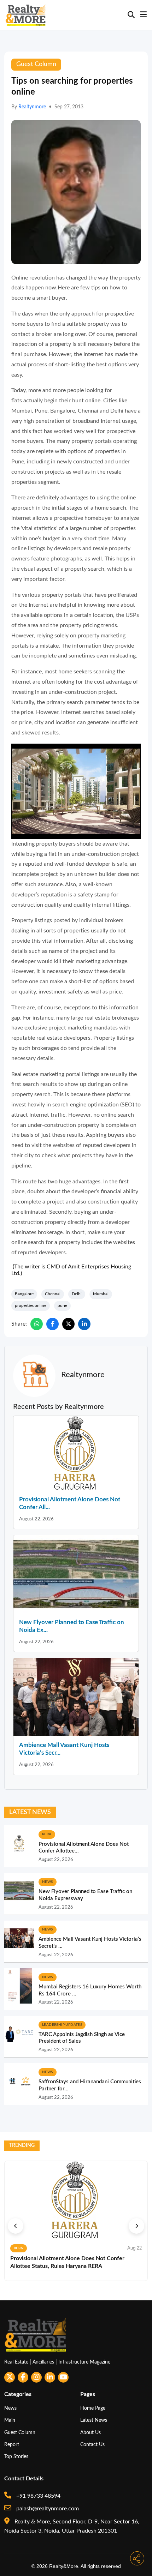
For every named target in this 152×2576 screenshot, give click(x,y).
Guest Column (20, 2433)
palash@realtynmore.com (47, 2509)
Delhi (77, 1294)
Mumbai (101, 1294)
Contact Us (92, 2445)
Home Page (93, 2408)
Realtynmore (32, 107)
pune (62, 1305)
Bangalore (24, 1294)
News (10, 2408)
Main (10, 2420)
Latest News (94, 2420)
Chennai (53, 1294)
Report (12, 2445)
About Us (90, 2433)
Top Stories (16, 2457)
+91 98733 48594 (38, 2496)
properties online (31, 1305)
